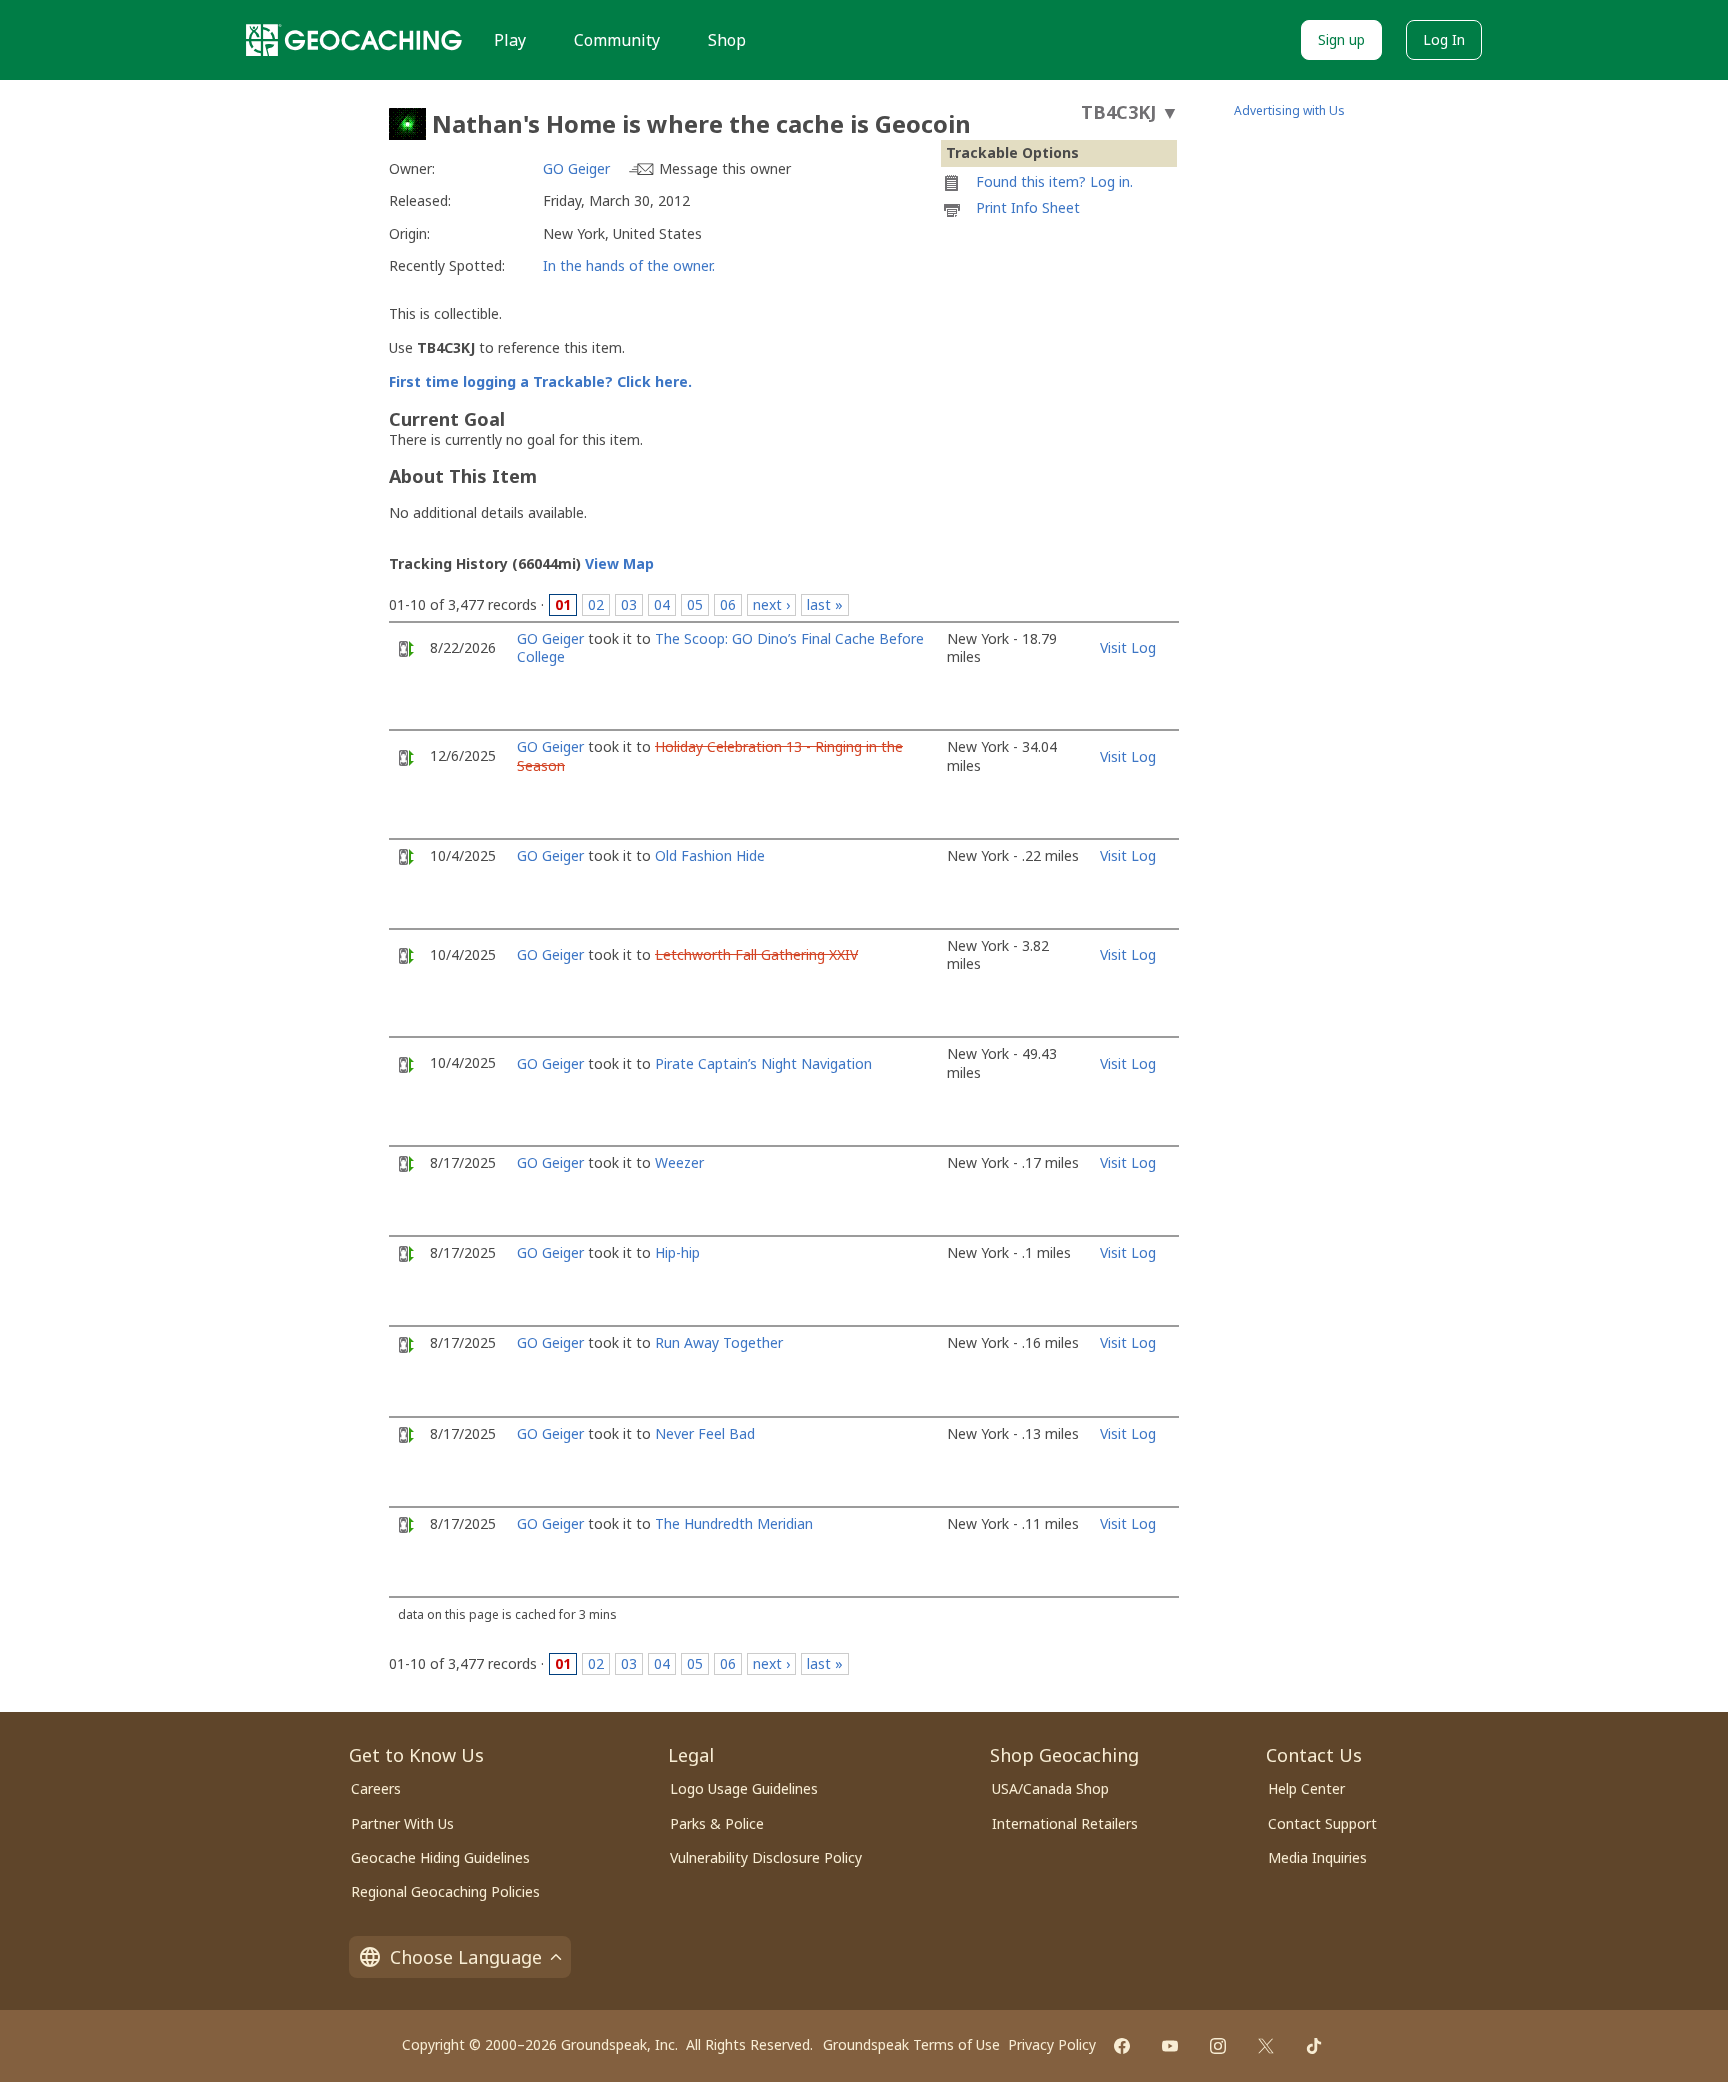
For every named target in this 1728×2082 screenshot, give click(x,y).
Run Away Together (719, 1342)
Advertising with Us (1289, 110)
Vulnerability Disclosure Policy (766, 1857)
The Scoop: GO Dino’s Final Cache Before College (720, 647)
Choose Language (466, 1957)
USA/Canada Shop (1050, 1788)
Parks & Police (717, 1823)
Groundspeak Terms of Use (911, 2044)
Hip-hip (677, 1252)
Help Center (1306, 1788)
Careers (376, 1788)
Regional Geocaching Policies (445, 1891)
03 (629, 604)
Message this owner (725, 168)
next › (771, 604)
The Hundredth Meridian (734, 1523)
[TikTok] (1314, 2046)
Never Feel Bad (705, 1433)
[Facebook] (1122, 2046)
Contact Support (1322, 1823)
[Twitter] (1266, 2046)
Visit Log (1128, 647)
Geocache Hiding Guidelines (440, 1857)
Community (617, 40)
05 (695, 604)
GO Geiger (576, 168)
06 (728, 604)
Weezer (679, 1162)
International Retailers (1065, 1823)
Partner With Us (402, 1823)
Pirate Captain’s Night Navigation (763, 1063)
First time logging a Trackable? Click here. (540, 381)
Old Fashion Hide (710, 855)
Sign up (1341, 39)
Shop (727, 40)
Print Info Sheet (1028, 207)
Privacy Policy (1052, 2044)
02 (596, 604)
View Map (619, 563)
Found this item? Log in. (1054, 181)
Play (510, 40)
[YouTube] (1170, 2046)
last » (825, 604)
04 (662, 604)
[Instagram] (1218, 2046)
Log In (1444, 39)
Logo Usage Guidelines (744, 1788)
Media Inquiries (1317, 1857)
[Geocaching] (354, 40)
